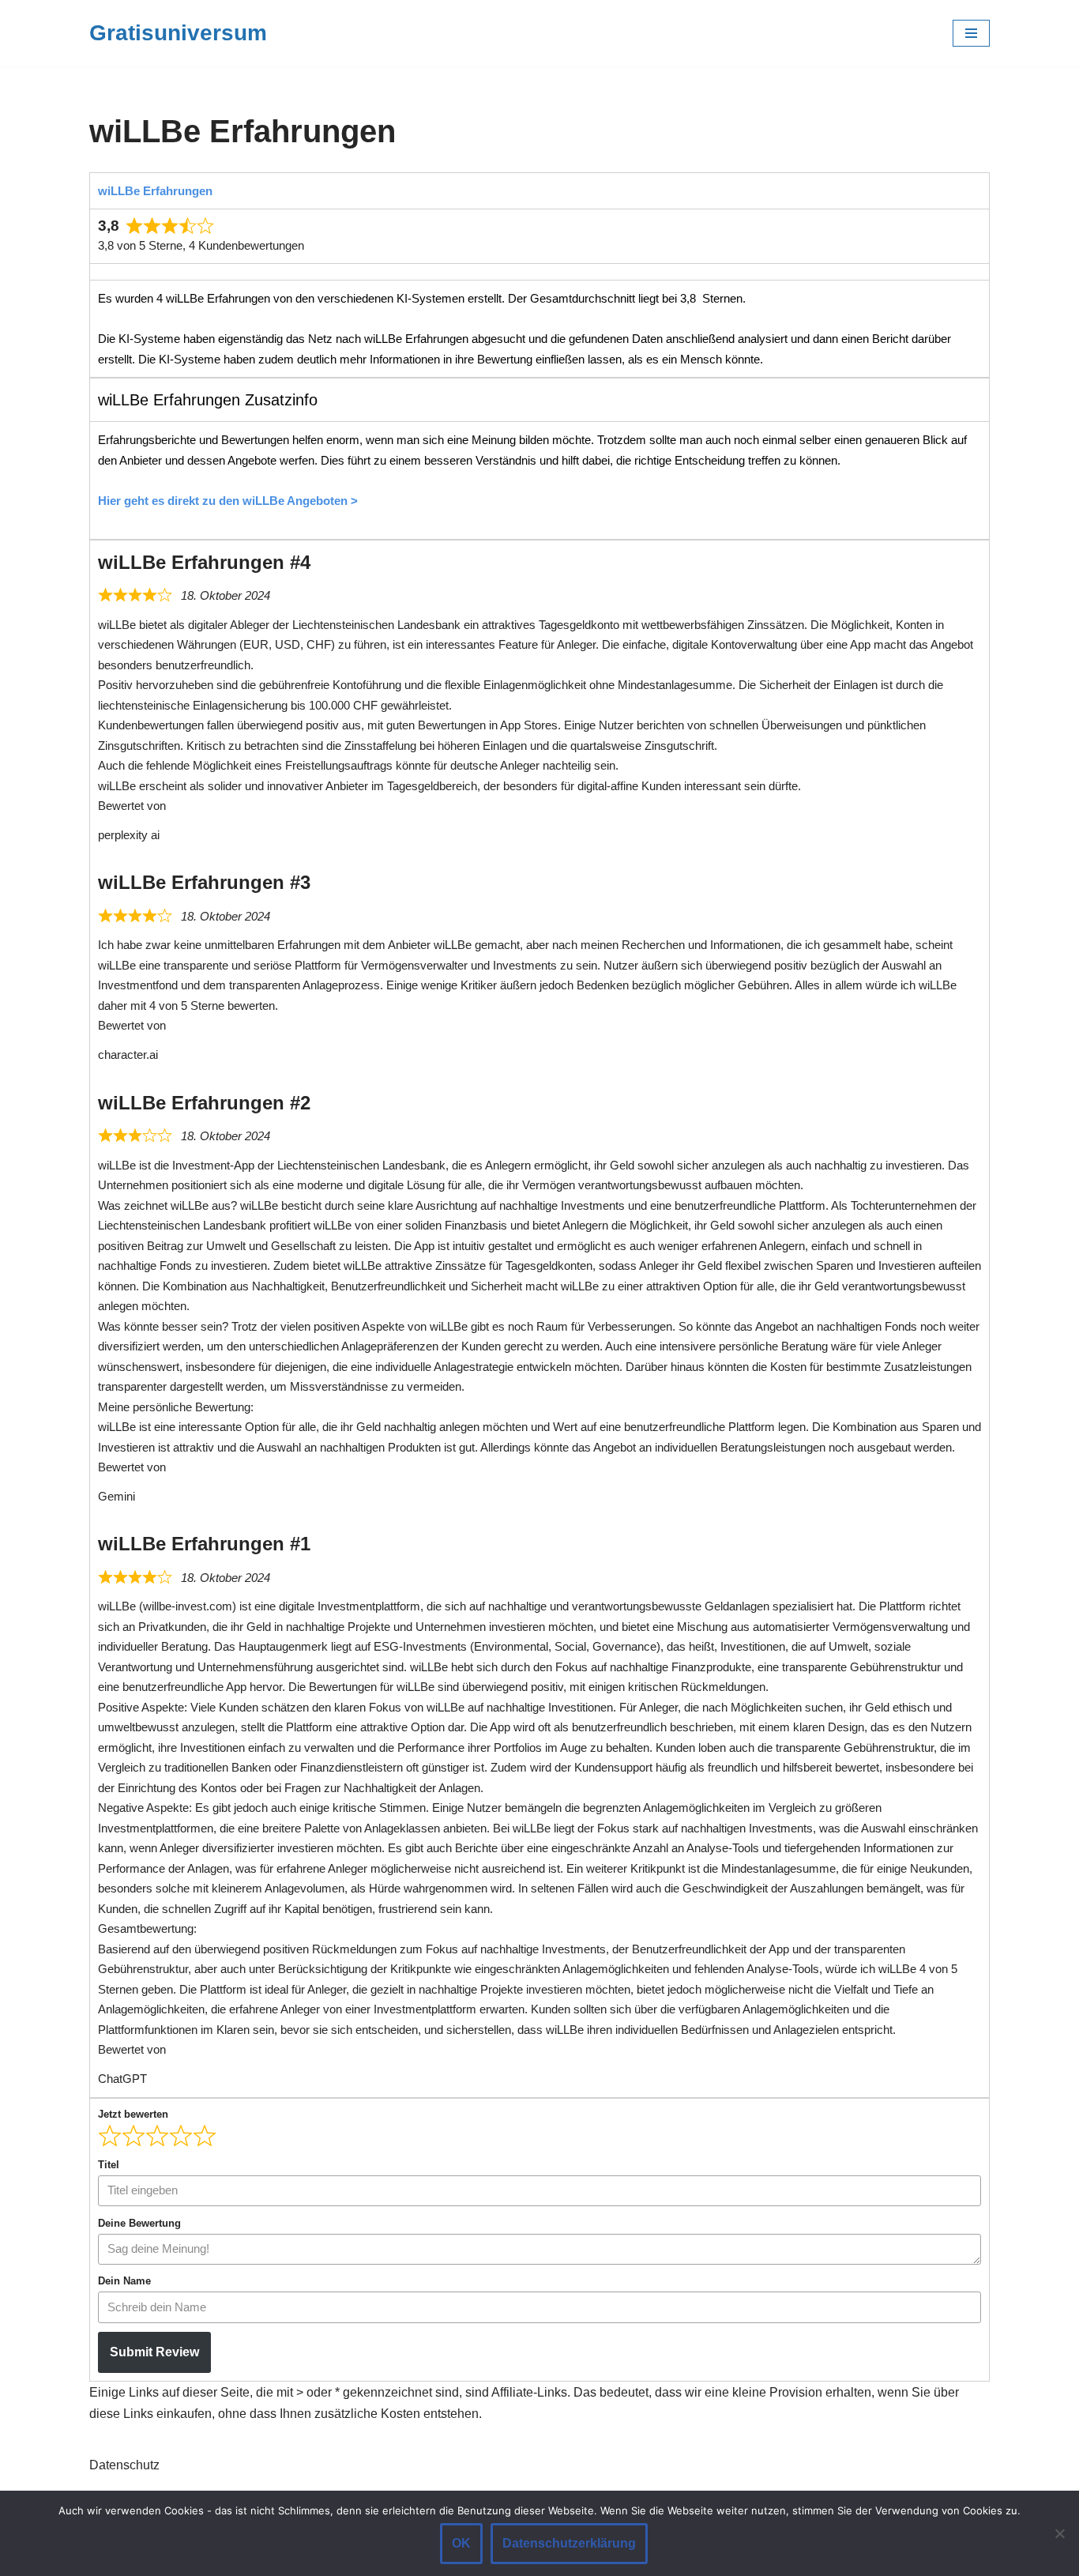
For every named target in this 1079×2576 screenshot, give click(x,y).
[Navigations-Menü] (971, 33)
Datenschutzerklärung (569, 2543)
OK (461, 2543)
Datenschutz (124, 2465)
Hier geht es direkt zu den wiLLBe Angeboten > (228, 501)
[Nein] (1059, 2533)
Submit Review (154, 2352)
